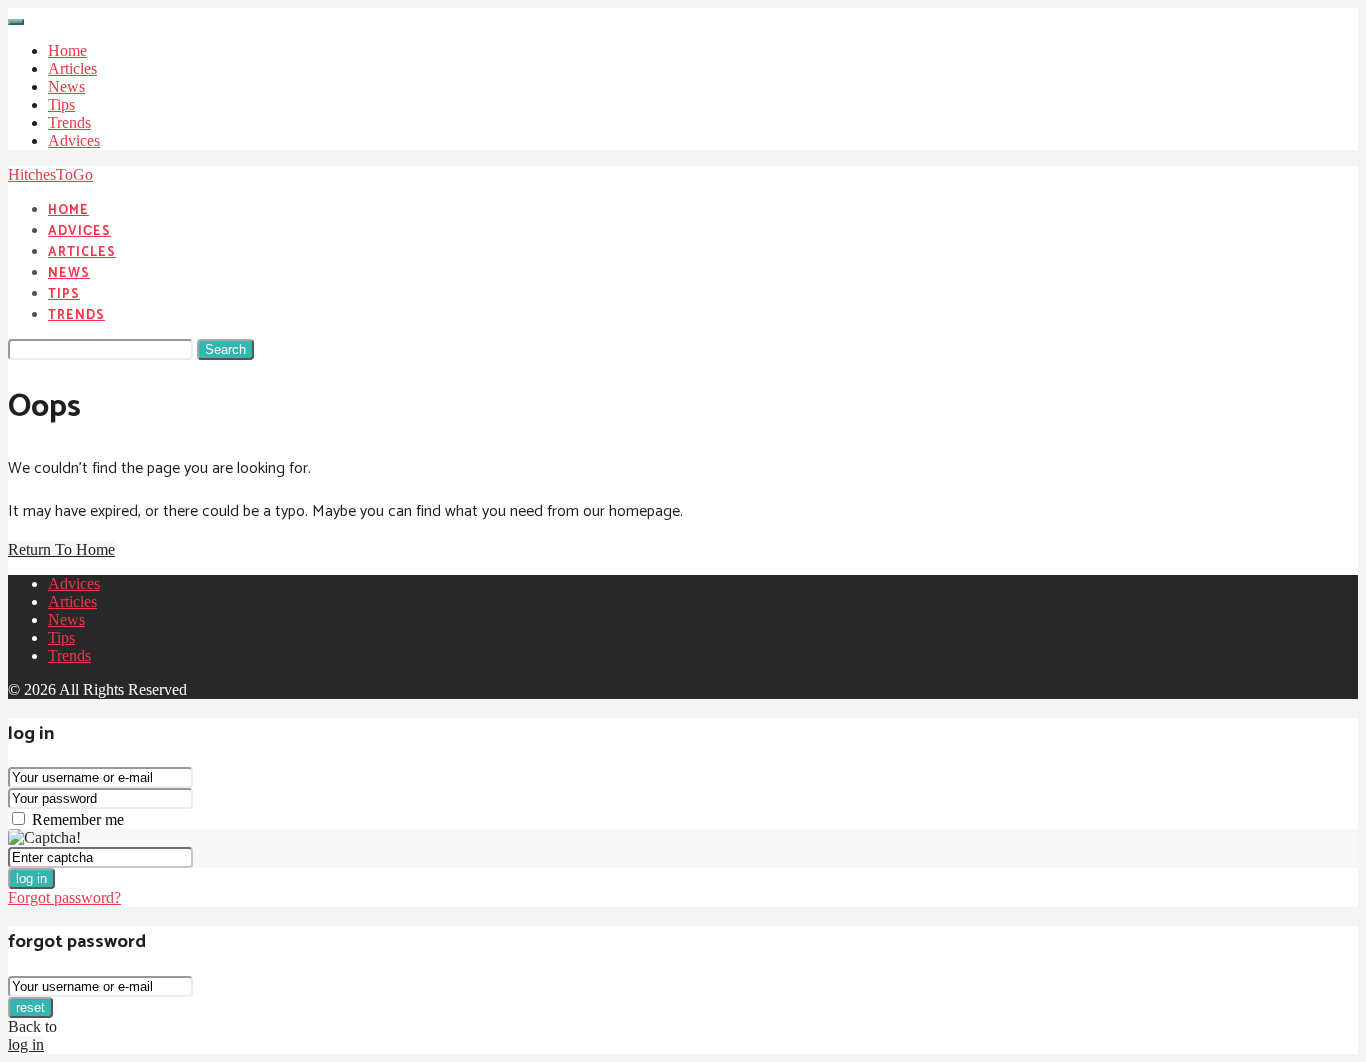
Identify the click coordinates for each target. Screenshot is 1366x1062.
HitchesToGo (50, 174)
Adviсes (74, 140)
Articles (72, 68)
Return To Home (61, 549)
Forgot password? (64, 897)
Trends (69, 122)
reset (30, 1007)
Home (67, 50)
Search (225, 349)
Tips (61, 104)
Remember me (78, 819)
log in (31, 878)
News (66, 86)
